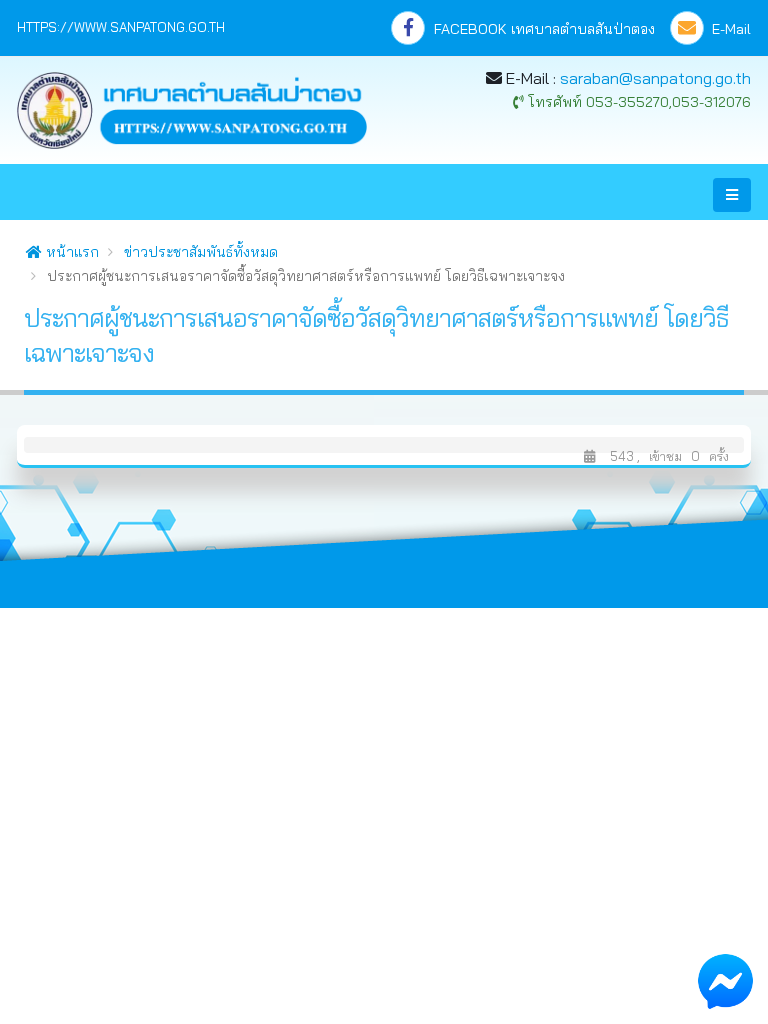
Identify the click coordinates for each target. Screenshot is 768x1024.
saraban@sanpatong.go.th (655, 78)
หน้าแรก (70, 252)
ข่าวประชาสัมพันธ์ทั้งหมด (201, 252)
